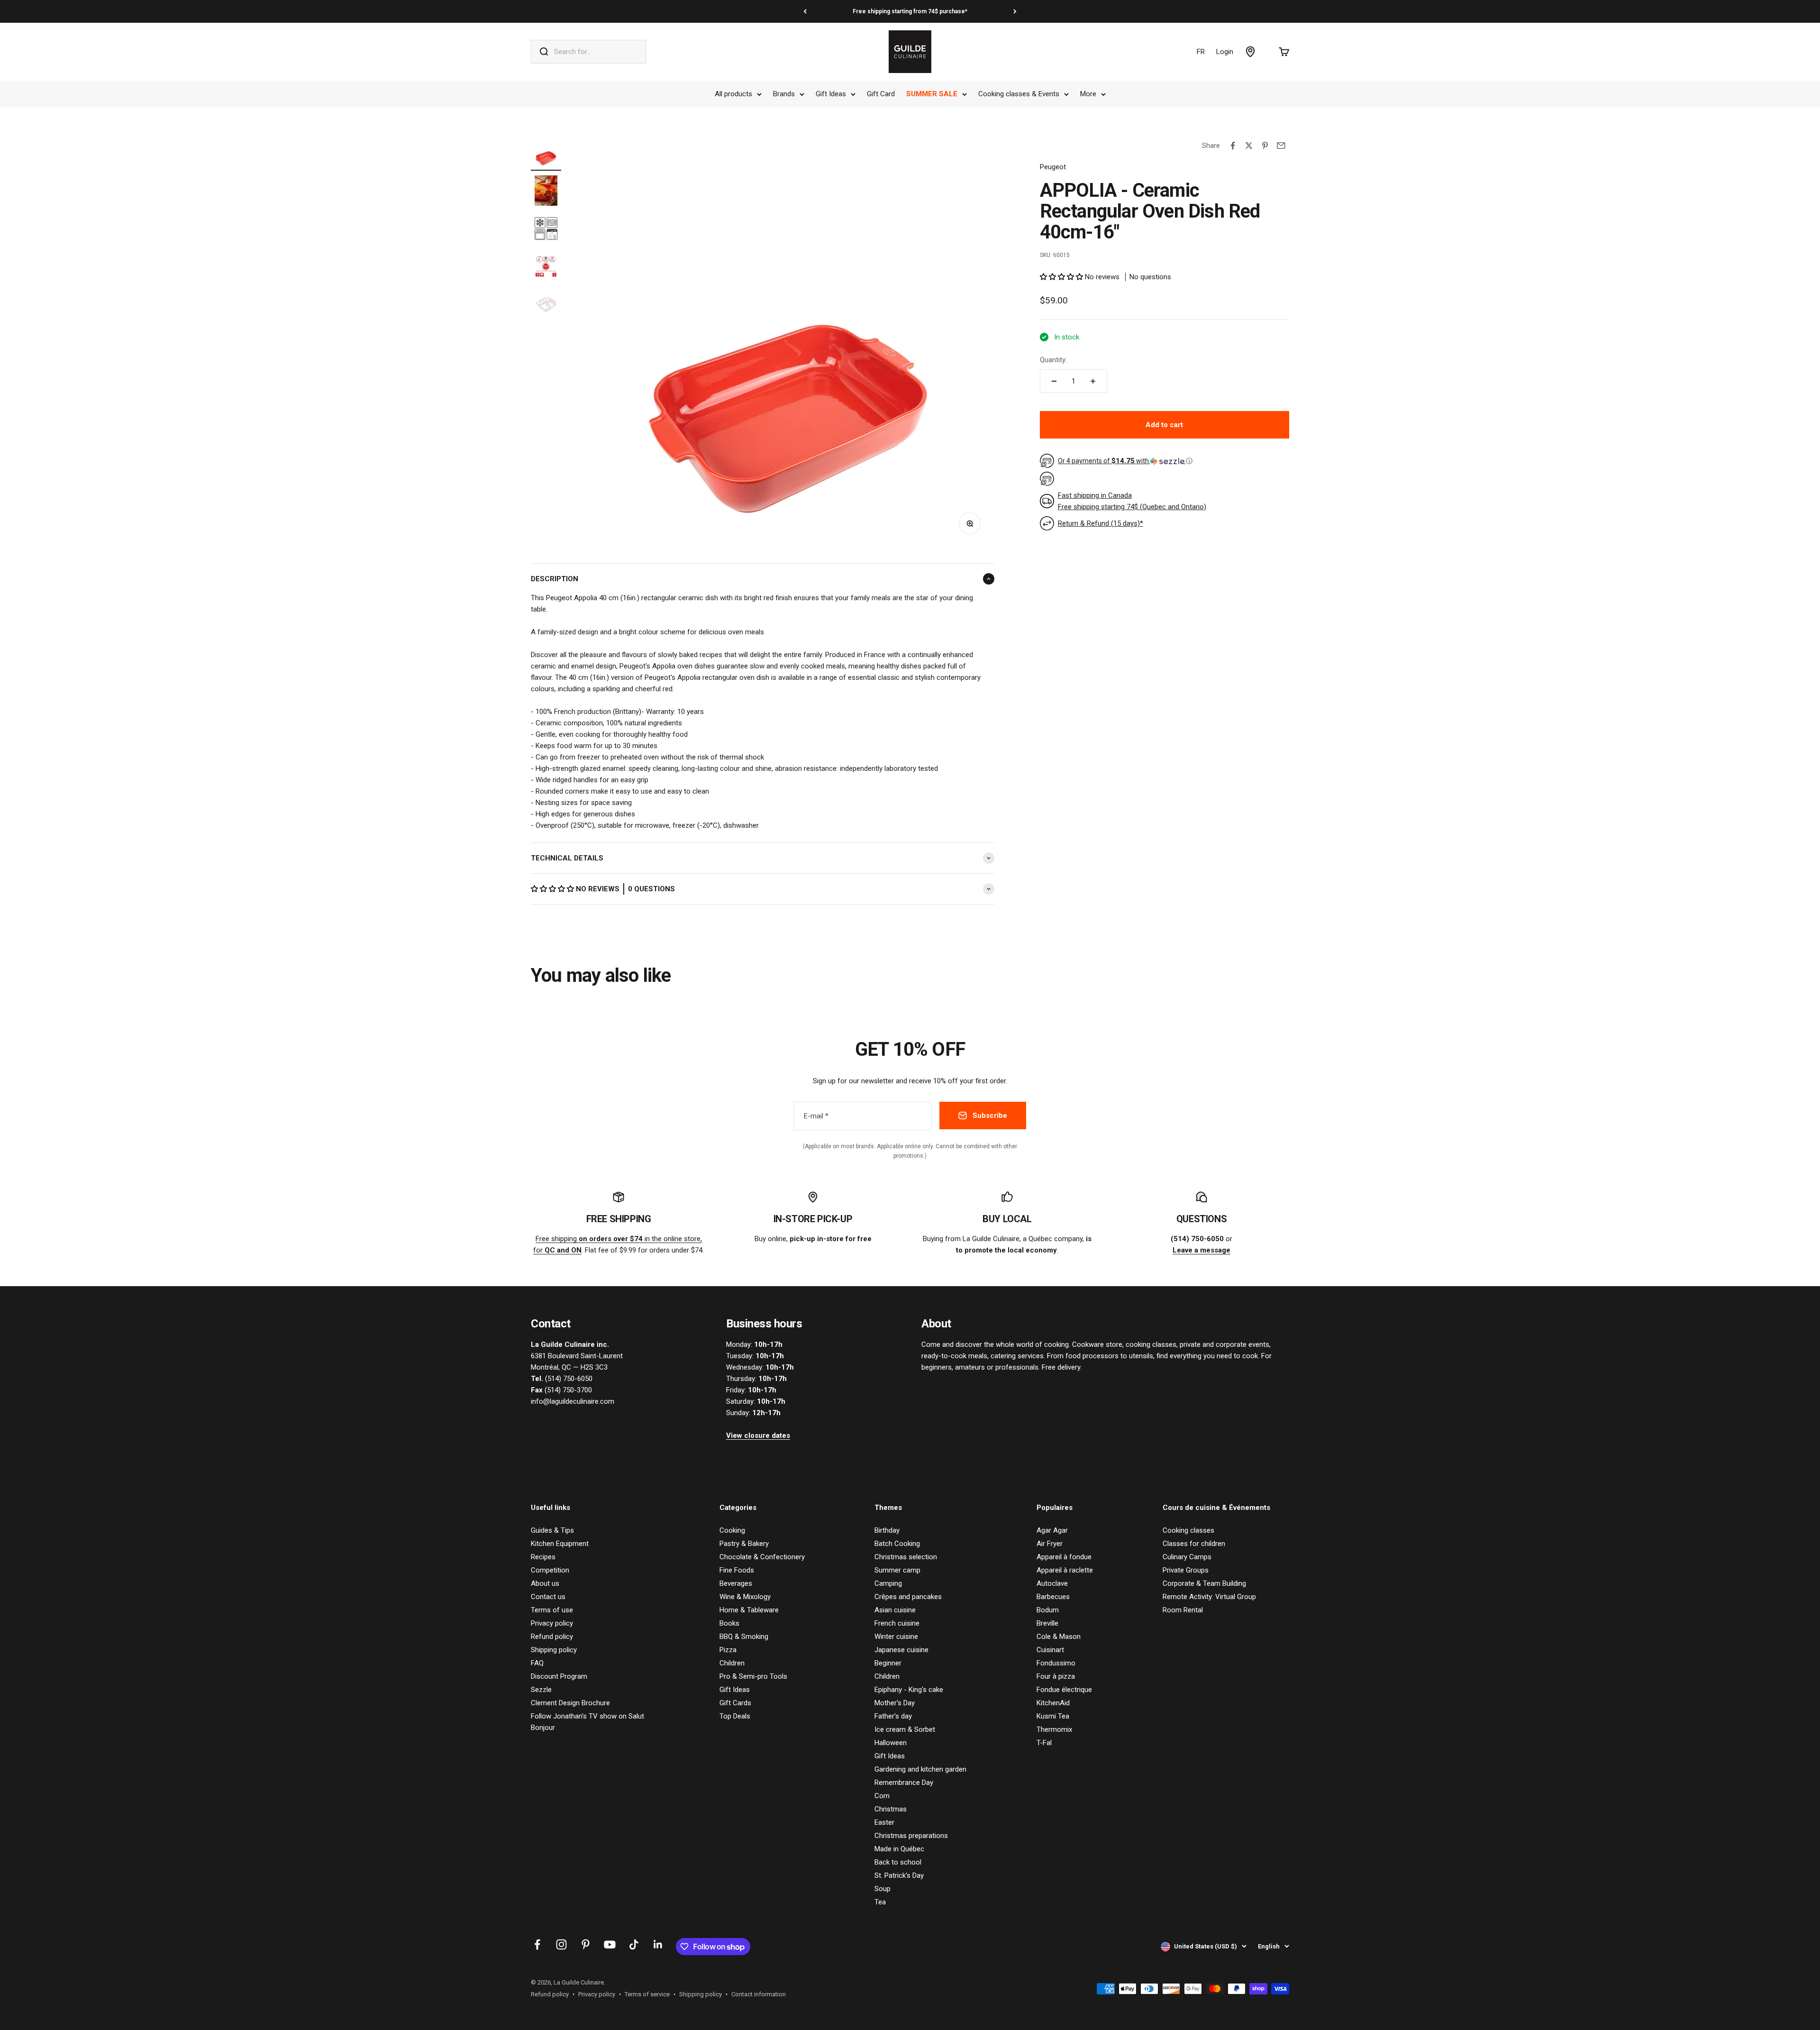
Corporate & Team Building (1204, 1583)
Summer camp (897, 1570)
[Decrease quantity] (1054, 381)
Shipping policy (554, 1650)
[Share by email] (1281, 146)
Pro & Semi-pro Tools (753, 1676)
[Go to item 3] (546, 230)
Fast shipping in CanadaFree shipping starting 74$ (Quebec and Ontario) (1132, 501)
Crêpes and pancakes (908, 1597)
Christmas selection (906, 1557)
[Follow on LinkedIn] (658, 1944)
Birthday (887, 1530)
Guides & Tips (552, 1530)
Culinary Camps (1187, 1557)
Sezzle (541, 1690)
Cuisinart (1050, 1650)
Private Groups (1186, 1570)
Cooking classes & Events (1019, 94)
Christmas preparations (911, 1836)
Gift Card (881, 94)
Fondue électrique (1064, 1690)
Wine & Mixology (745, 1597)
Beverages (736, 1583)
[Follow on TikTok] (634, 1944)
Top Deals (735, 1716)
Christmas (891, 1809)
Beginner (888, 1663)
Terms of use (552, 1610)
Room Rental (1183, 1610)
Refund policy (552, 1637)
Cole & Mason (1059, 1637)
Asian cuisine (895, 1610)
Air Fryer (1050, 1544)
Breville (1047, 1623)
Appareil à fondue (1064, 1557)
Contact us (548, 1597)
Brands (784, 94)
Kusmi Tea (1053, 1716)
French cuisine (897, 1623)
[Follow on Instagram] (561, 1944)
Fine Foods (737, 1570)
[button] (553, 889)
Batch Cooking (897, 1544)
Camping (888, 1583)
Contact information (759, 1994)
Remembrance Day (904, 1783)
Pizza (728, 1650)
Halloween (891, 1743)
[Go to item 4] (546, 268)
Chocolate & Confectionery (762, 1557)
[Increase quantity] (1093, 381)
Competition (550, 1570)
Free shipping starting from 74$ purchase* (910, 11)
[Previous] (805, 11)
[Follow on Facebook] (537, 1944)
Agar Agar (1052, 1530)
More (1088, 94)
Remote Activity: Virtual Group (1209, 1597)
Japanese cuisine (901, 1650)
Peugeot (1053, 167)
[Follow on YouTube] (610, 1944)
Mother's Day (895, 1703)
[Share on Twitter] (1249, 146)
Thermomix (1054, 1729)
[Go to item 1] (546, 154)
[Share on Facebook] (1233, 146)
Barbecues (1053, 1597)
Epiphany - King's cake (909, 1690)
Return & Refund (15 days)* (1101, 523)
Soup (883, 1889)
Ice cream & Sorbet (905, 1729)
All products (733, 94)
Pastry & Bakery (744, 1544)
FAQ (537, 1663)
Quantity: (1053, 360)
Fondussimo (1056, 1663)
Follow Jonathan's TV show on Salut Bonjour (587, 1722)
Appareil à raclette (1065, 1570)
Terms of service (647, 1994)
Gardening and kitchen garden (920, 1769)
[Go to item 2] (546, 192)
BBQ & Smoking (744, 1637)
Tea (880, 1902)
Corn (882, 1796)
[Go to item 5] (546, 306)
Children (732, 1663)
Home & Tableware (749, 1610)
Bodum (1048, 1610)
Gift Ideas (831, 94)
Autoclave (1052, 1583)
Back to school (898, 1862)
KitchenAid (1053, 1703)
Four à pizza (1056, 1676)
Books (729, 1623)
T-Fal (1044, 1743)
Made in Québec (899, 1849)
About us (545, 1583)
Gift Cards (735, 1703)
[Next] (1015, 11)
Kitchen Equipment (560, 1544)
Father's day (893, 1716)
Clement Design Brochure (570, 1703)
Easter (884, 1822)
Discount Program (559, 1676)
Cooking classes (1188, 1530)
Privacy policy (552, 1623)
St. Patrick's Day (899, 1875)
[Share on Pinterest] (1265, 146)
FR (1201, 52)
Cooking (732, 1530)
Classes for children (1194, 1544)
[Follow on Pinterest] (586, 1944)
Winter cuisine (896, 1637)
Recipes (543, 1557)
